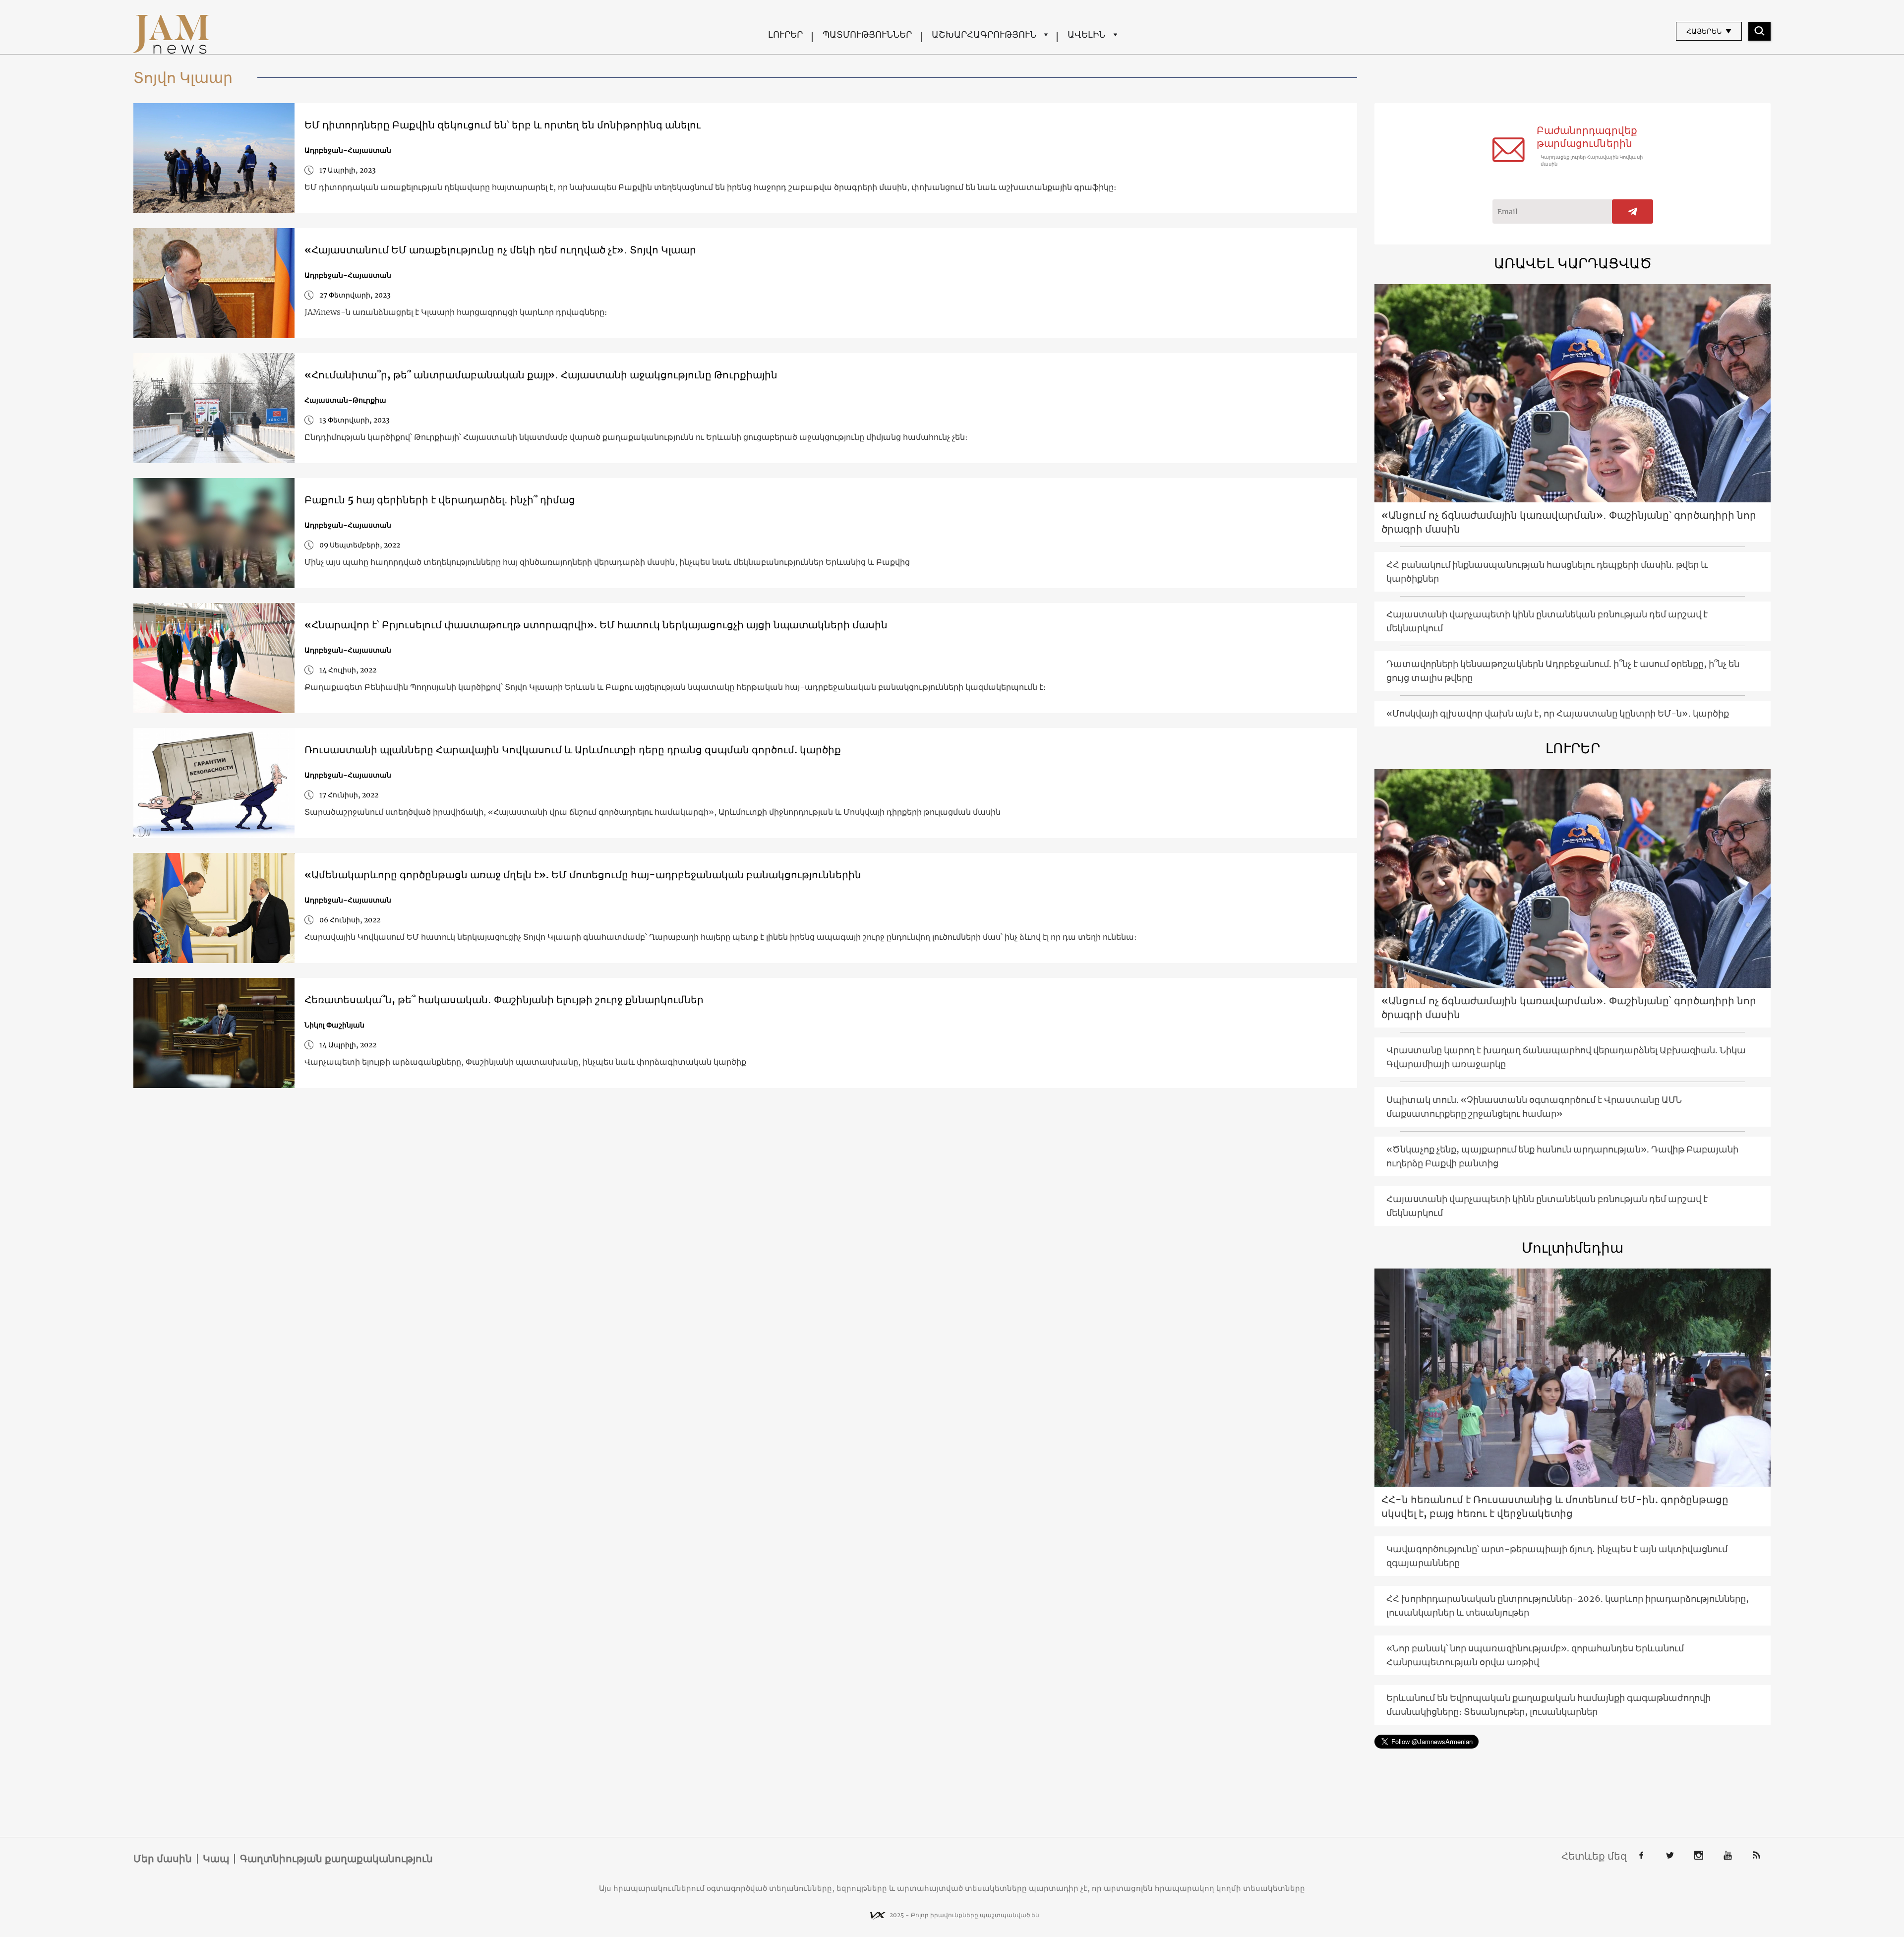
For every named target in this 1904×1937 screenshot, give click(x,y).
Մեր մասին (163, 1859)
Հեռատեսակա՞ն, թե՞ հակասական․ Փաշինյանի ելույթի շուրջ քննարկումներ (504, 999)
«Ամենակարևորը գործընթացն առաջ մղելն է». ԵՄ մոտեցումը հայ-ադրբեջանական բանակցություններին (583, 875)
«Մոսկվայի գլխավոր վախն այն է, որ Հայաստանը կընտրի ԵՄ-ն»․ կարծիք (1558, 713)
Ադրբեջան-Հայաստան (348, 150)
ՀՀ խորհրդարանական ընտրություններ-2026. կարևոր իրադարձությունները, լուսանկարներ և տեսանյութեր (1568, 1605)
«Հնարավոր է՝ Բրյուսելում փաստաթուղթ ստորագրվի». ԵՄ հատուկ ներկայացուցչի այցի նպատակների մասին (596, 625)
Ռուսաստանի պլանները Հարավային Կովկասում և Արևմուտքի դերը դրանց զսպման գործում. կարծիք (573, 750)
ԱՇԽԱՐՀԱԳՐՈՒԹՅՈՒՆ (984, 34)
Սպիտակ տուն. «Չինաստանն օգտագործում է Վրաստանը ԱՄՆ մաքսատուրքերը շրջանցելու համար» (1534, 1107)
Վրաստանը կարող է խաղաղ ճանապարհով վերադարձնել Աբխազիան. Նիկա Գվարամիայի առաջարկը (1566, 1057)
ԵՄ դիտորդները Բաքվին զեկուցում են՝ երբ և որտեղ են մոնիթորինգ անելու (503, 125)
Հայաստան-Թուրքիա (345, 400)
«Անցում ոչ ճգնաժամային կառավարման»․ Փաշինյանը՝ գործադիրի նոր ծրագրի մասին (1569, 522)
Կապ (216, 1859)
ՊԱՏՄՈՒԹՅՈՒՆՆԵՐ (867, 34)
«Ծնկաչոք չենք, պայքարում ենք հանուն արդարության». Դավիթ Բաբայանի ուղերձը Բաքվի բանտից (1562, 1156)
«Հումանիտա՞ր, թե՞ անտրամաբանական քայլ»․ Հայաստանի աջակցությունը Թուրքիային (541, 375)
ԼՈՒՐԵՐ (785, 34)
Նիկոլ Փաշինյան (334, 1025)
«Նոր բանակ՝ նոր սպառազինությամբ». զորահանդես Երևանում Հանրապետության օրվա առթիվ (1535, 1655)
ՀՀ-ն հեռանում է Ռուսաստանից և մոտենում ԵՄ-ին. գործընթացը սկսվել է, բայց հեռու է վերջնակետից (1555, 1506)
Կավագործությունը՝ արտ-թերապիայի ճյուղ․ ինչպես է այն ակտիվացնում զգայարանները (1557, 1556)
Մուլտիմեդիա (1573, 1248)
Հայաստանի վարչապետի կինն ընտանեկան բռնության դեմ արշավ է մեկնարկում (1547, 621)
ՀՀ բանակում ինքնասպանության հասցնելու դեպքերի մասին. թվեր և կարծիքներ (1547, 572)
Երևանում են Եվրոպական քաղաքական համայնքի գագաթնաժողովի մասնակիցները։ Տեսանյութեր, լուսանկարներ (1548, 1705)
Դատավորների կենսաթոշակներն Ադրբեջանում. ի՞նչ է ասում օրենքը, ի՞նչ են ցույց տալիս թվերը (1563, 671)
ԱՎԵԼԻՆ (1086, 34)
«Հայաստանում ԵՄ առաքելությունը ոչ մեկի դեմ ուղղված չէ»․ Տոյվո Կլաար (500, 250)
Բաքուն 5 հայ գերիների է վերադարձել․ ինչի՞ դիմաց (440, 500)
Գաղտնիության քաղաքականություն (336, 1859)
